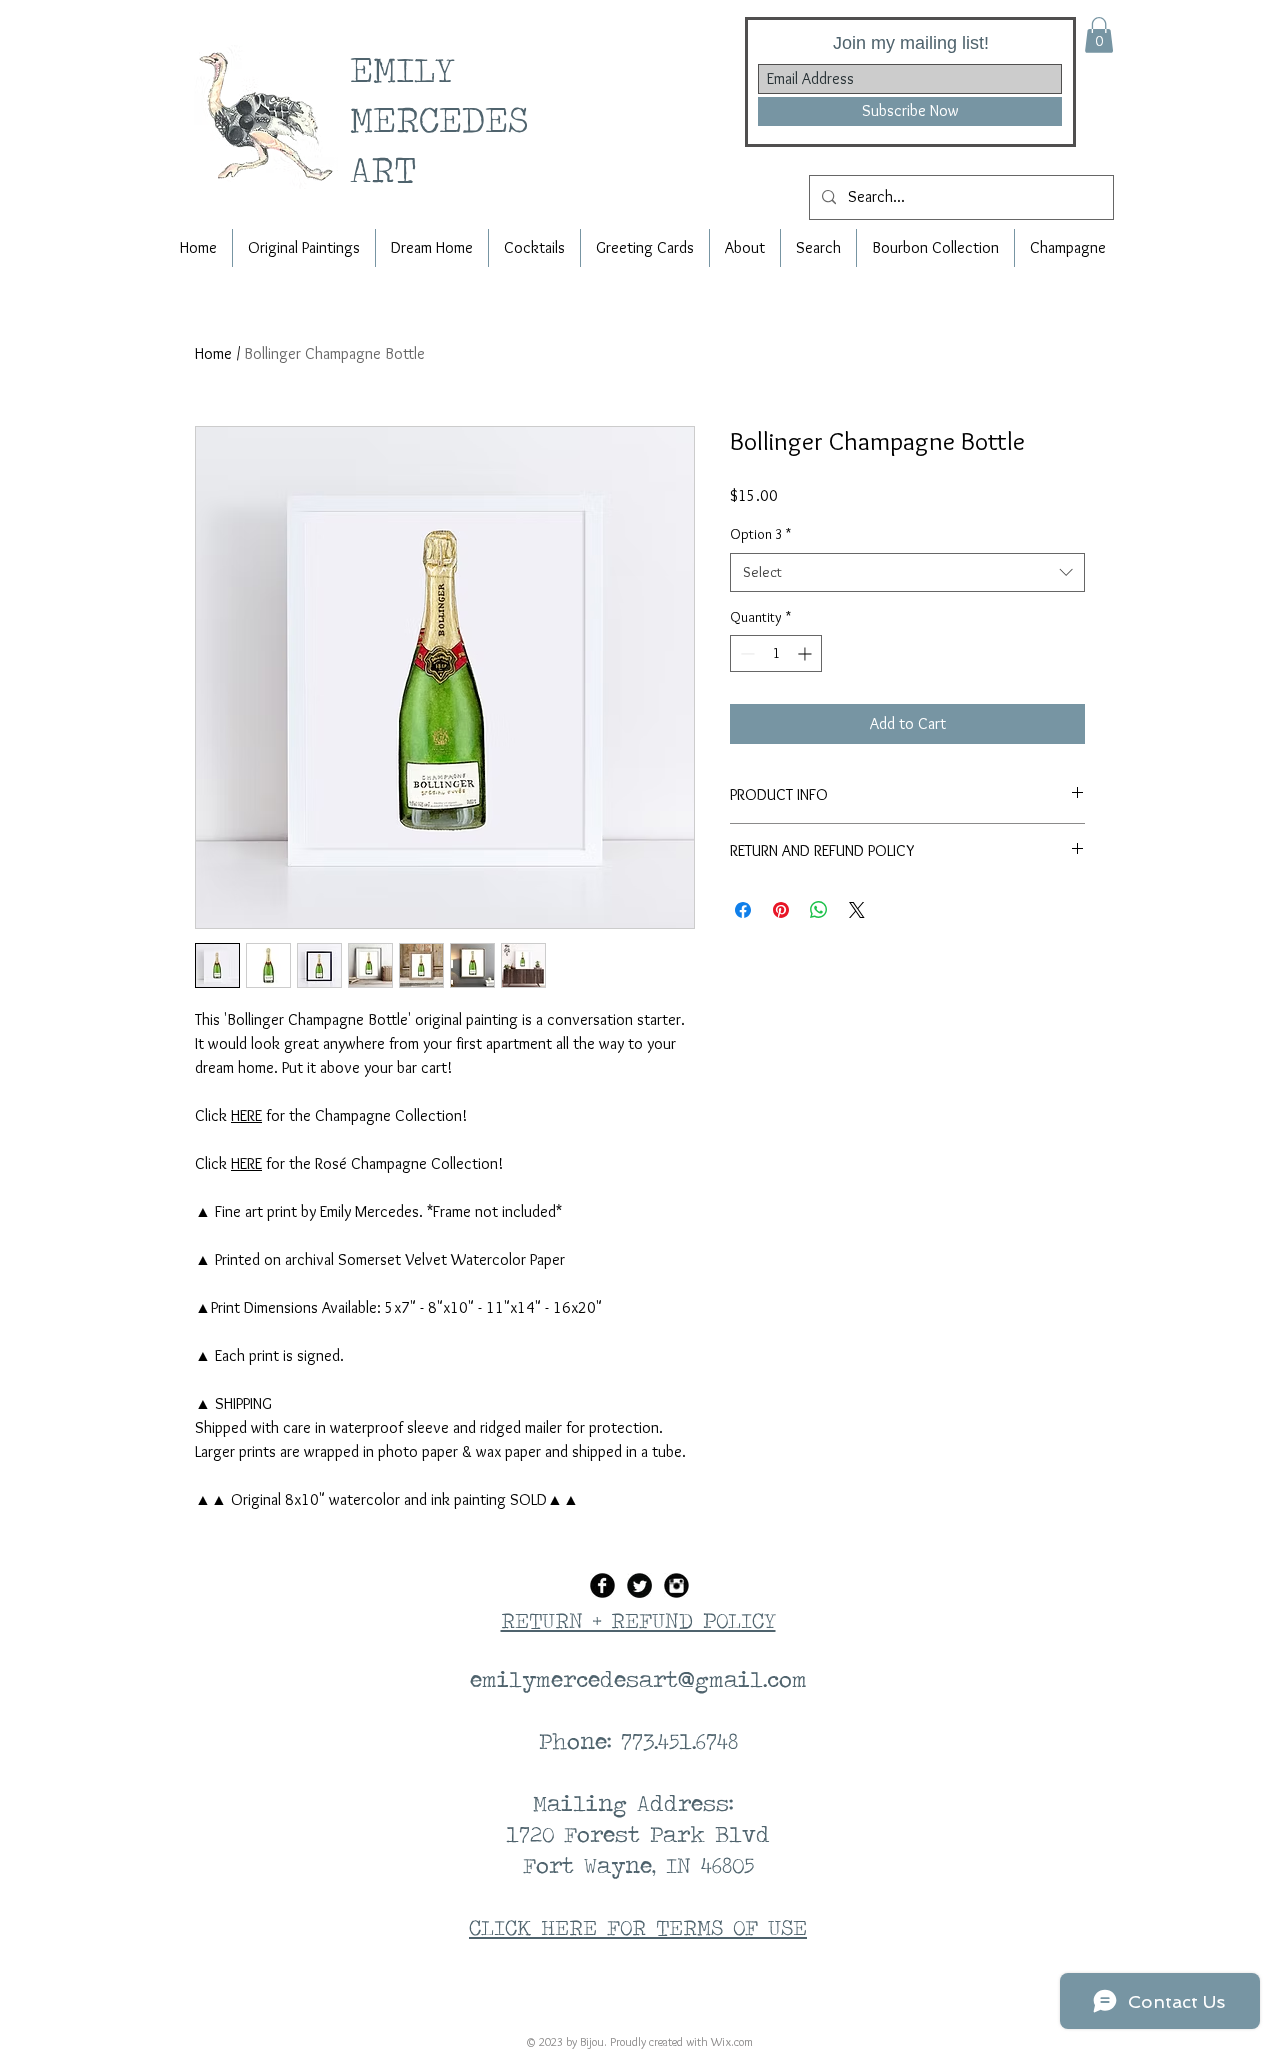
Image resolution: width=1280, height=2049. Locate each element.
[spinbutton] (776, 653)
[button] (1099, 35)
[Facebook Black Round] (602, 1585)
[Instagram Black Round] (676, 1585)
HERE (246, 1115)
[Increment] (806, 653)
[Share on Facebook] (743, 910)
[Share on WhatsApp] (819, 910)
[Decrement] (745, 653)
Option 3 (760, 534)
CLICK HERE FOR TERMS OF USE (638, 1927)
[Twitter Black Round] (639, 1585)
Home (213, 353)
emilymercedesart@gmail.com (638, 1679)
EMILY (411, 68)
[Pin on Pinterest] (781, 910)
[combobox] (907, 572)
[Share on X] (857, 910)
